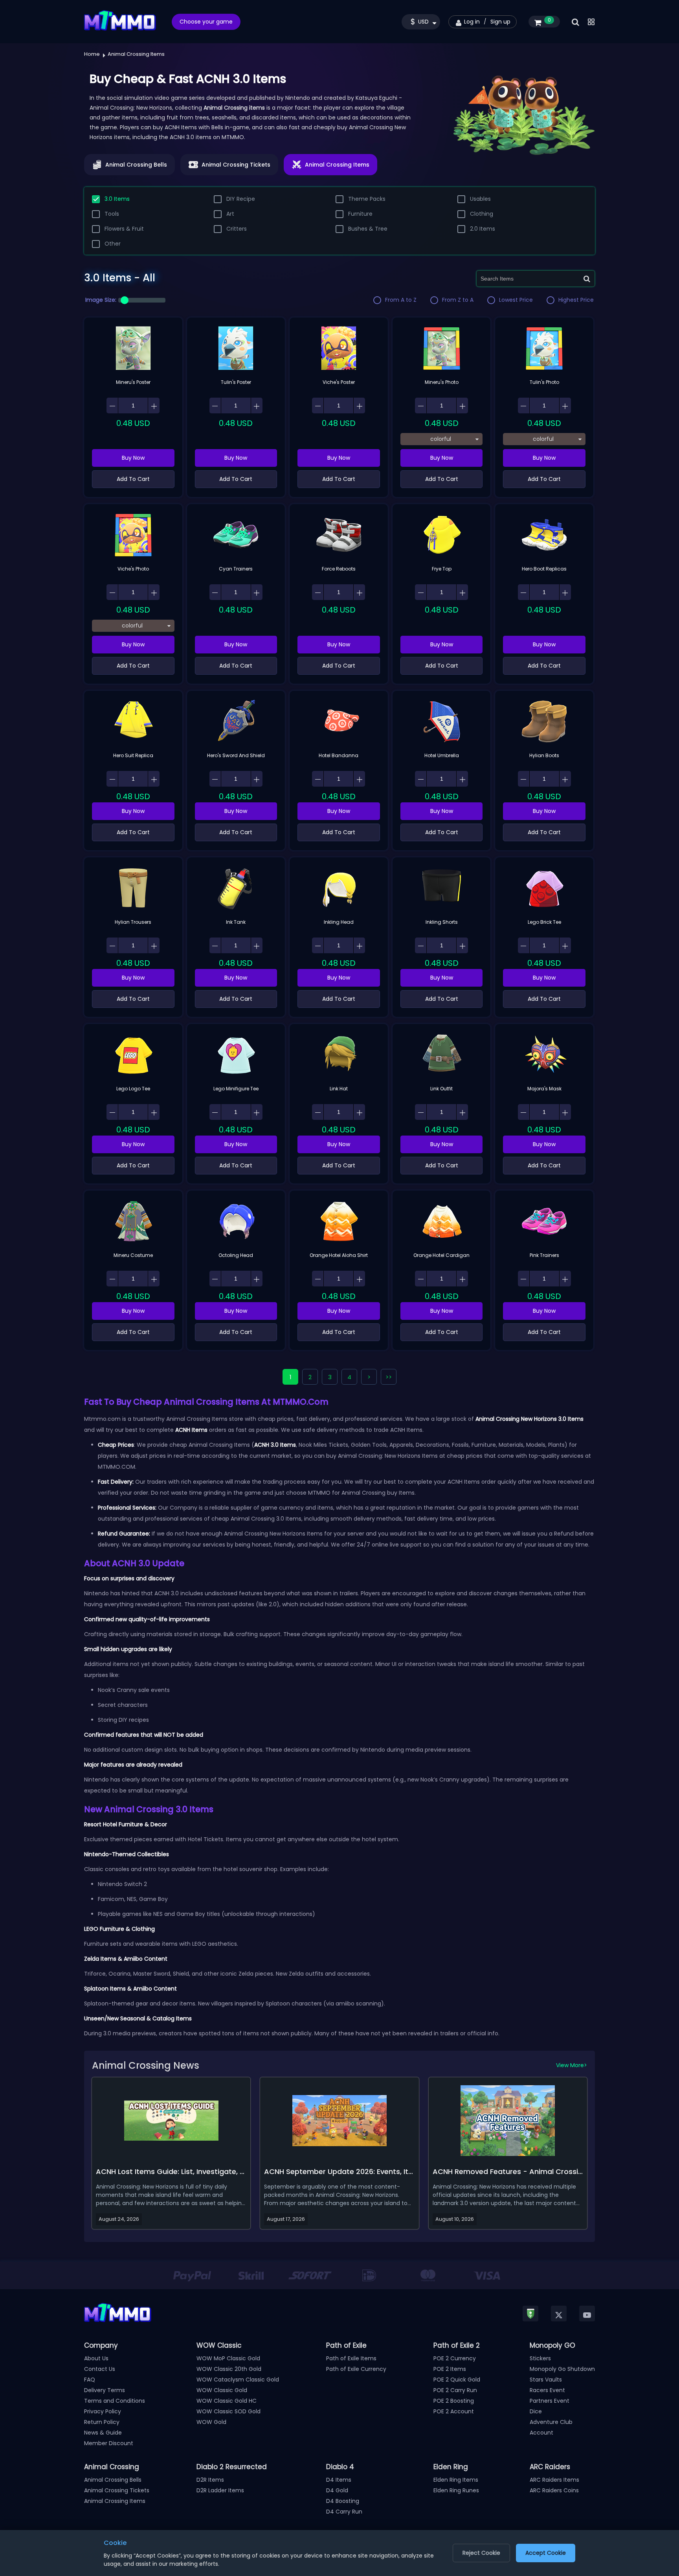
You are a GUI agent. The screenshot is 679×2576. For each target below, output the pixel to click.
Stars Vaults (546, 2380)
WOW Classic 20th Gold (229, 2369)
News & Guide (103, 2433)
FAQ (90, 2380)
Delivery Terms (105, 2390)
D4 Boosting (343, 2501)
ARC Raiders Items (554, 2480)
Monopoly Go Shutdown (562, 2369)
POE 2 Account (454, 2411)
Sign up (500, 22)
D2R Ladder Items (220, 2490)
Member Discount (109, 2443)
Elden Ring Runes (456, 2490)
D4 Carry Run (344, 2512)
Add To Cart (133, 479)
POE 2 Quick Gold (457, 2380)
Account (541, 2433)
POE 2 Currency (455, 2358)
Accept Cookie (546, 2553)
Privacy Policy (103, 2411)
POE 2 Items (450, 2369)
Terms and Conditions (115, 2401)
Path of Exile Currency (356, 2369)
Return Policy (102, 2422)
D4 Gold (337, 2490)
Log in (472, 22)
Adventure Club (551, 2422)
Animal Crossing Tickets (117, 2490)
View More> (572, 2065)
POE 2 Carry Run (455, 2390)
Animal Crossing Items (115, 2501)
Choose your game (206, 22)
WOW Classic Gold (222, 2390)
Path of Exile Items (351, 2358)
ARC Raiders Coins (554, 2490)
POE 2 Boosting (454, 2401)
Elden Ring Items (456, 2480)
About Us (96, 2358)
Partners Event (550, 2401)
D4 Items (339, 2480)
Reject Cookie (481, 2553)
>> (389, 1377)
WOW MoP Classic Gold (228, 2358)
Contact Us (100, 2369)
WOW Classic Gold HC (227, 2401)
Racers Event (547, 2390)
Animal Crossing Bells (113, 2480)
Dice (536, 2411)
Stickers (540, 2358)
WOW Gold (211, 2422)
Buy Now (133, 458)
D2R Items (210, 2480)
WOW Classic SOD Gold (228, 2411)
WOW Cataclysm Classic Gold (238, 2380)
